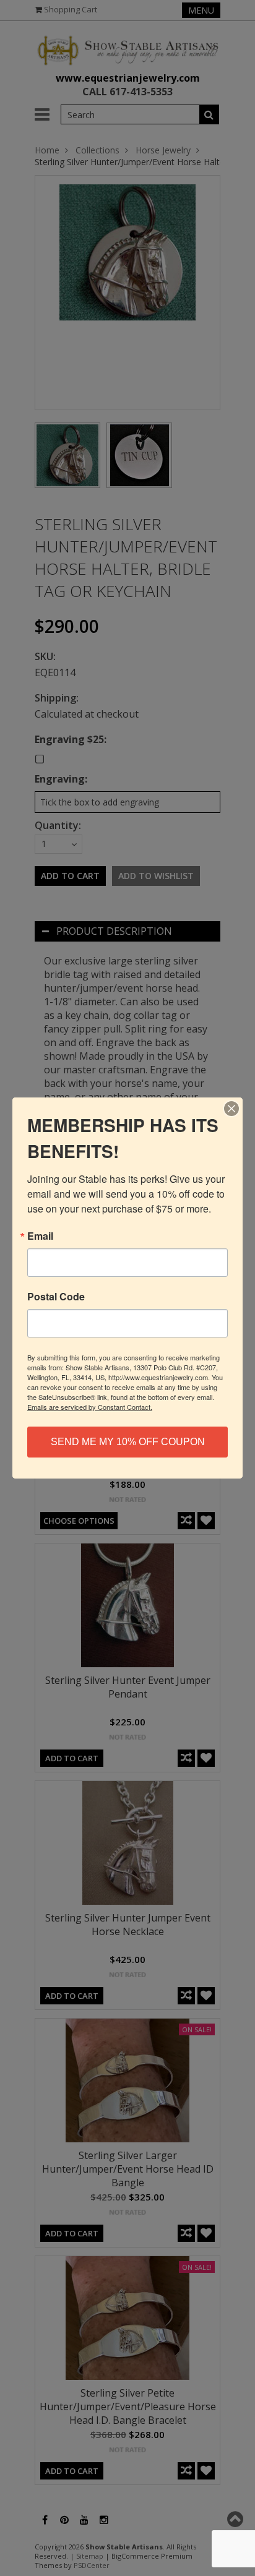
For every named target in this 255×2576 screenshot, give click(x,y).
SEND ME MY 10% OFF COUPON (128, 1442)
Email (40, 1236)
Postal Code (56, 1297)
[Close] (231, 1109)
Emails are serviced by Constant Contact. (90, 1407)
